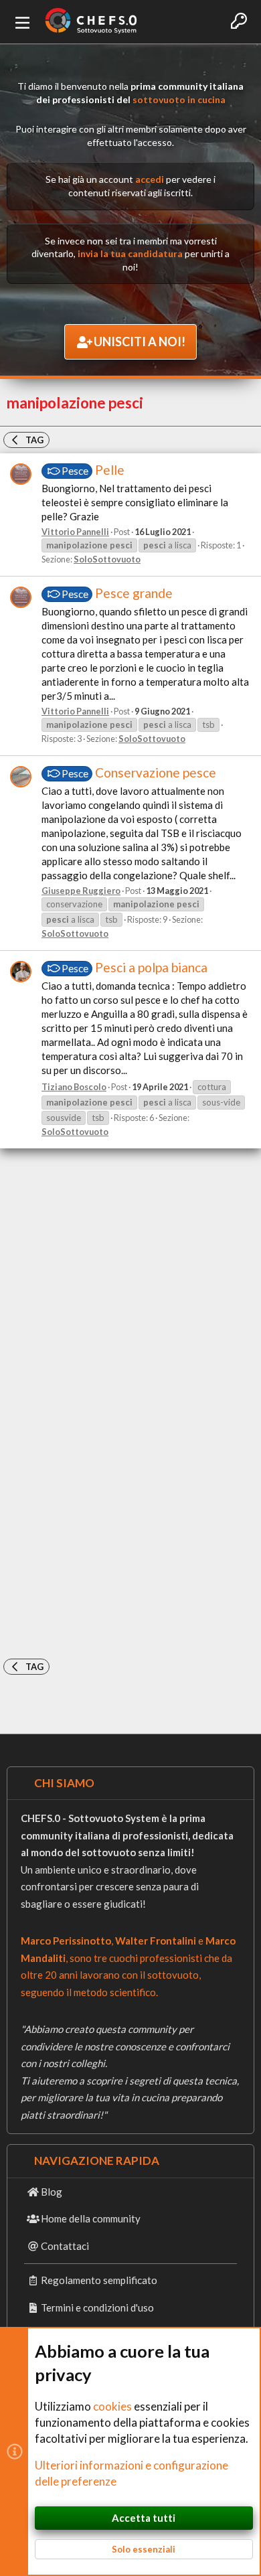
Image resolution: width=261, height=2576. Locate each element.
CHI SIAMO (64, 1783)
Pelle (93, 470)
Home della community (91, 2218)
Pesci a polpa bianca (135, 967)
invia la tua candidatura (130, 253)
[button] (23, 22)
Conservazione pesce (139, 772)
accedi (150, 179)
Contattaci (65, 2246)
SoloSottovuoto (107, 559)
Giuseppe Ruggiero (81, 891)
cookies (112, 2406)
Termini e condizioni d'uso (97, 2307)
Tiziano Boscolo (74, 1087)
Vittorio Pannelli (75, 532)
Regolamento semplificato (99, 2280)
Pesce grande (117, 593)
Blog (52, 2192)
